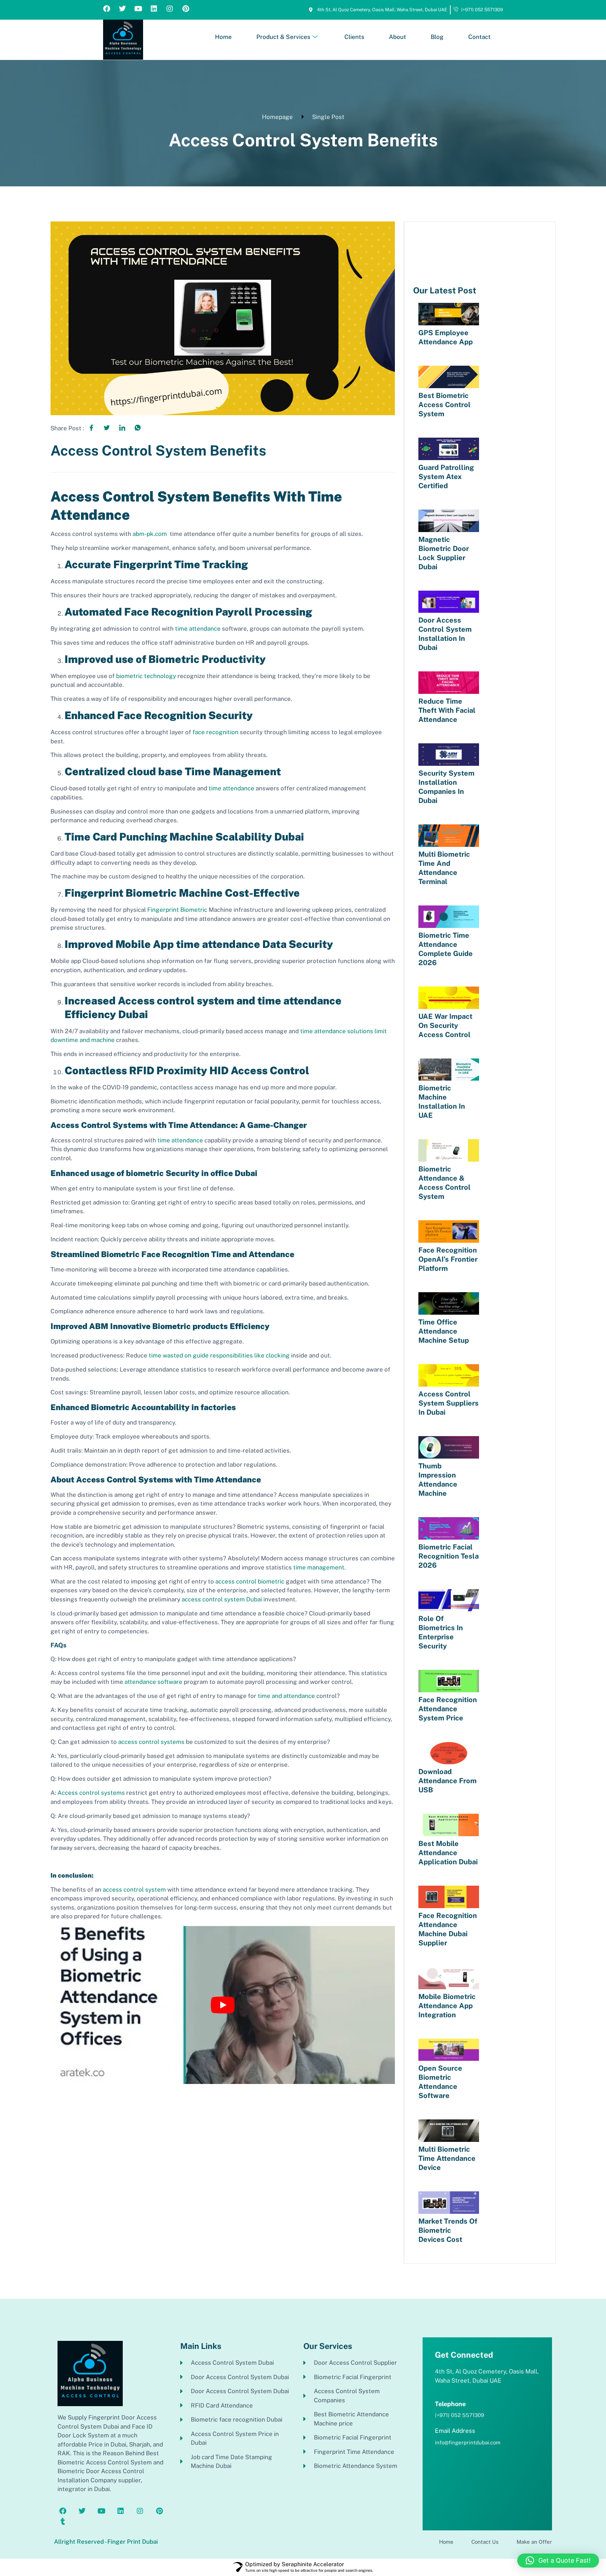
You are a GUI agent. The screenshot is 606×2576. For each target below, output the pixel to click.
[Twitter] (122, 9)
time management (319, 1567)
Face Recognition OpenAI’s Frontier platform (448, 1259)
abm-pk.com (150, 534)
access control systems (151, 1742)
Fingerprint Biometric (177, 910)
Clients (354, 37)
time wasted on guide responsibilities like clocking (219, 1355)
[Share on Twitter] (107, 427)
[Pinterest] (186, 9)
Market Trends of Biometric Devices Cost (448, 2230)
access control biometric (250, 1581)
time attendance (198, 629)
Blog (437, 37)
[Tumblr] (63, 2522)
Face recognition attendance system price (448, 1709)
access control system (134, 1890)
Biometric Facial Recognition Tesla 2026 (449, 1556)
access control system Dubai (222, 1599)
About (398, 37)
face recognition (216, 732)
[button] (558, 2561)
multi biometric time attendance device (447, 2158)
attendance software (153, 1682)
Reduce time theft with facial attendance (447, 710)
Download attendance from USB (447, 1781)
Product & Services (283, 37)
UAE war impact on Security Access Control (445, 1025)
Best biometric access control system (445, 405)
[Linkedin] (154, 9)
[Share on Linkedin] (122, 427)
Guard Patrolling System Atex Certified (446, 477)
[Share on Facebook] (91, 427)
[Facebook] (107, 9)
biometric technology (146, 676)
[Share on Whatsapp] (137, 427)
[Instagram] (170, 9)
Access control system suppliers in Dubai (449, 1403)
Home (223, 37)
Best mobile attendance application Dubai (448, 1853)
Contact (479, 37)
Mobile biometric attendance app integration (447, 2006)
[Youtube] (138, 9)
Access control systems (91, 1793)
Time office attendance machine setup (444, 1331)
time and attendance (286, 1696)
